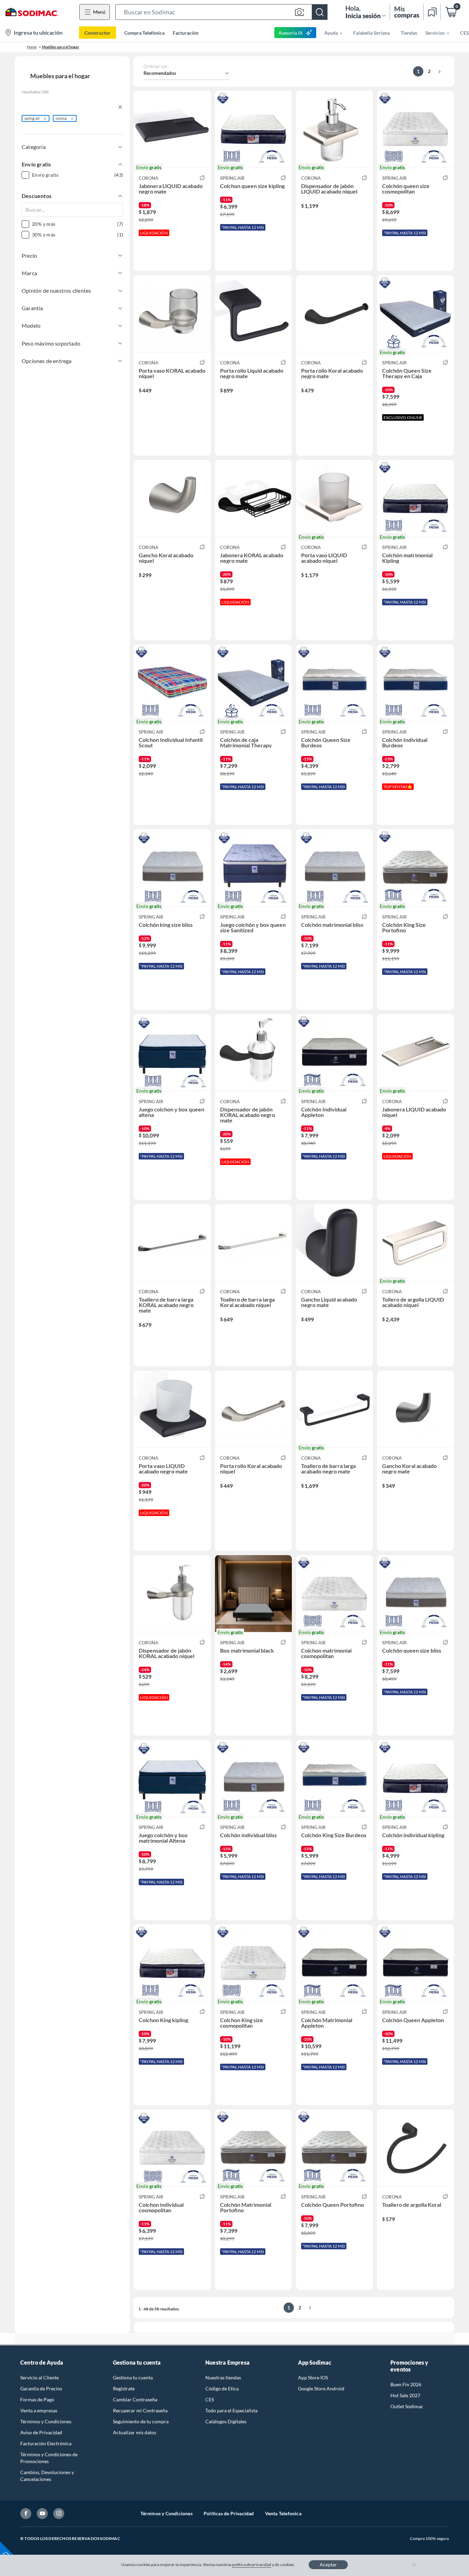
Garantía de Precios (41, 2388)
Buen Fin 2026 (406, 2384)
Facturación (186, 33)
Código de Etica (222, 2388)
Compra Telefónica (144, 33)
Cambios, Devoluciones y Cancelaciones (47, 2476)
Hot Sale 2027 (405, 2395)
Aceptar (328, 2565)
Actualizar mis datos (135, 2432)
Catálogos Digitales (226, 2421)
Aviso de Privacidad (41, 2432)
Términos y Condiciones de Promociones (49, 2458)
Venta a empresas (39, 2410)
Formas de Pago (37, 2399)
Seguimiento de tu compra (141, 2421)
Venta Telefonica (283, 2513)
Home (32, 47)
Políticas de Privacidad (229, 2513)
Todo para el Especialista (231, 2410)
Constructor (98, 33)
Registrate (124, 2388)
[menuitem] (329, 33)
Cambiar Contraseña (135, 2399)
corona (61, 118)
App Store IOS (313, 2377)
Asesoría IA (291, 33)
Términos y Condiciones (46, 2421)
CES (210, 2399)
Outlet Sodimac (407, 2406)
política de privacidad (252, 2565)
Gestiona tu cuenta (133, 2377)
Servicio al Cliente (39, 2377)
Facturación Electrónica (46, 2443)
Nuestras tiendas (223, 2377)
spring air (32, 118)
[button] (221, 12)
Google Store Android (321, 2388)
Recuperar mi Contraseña (140, 2410)
